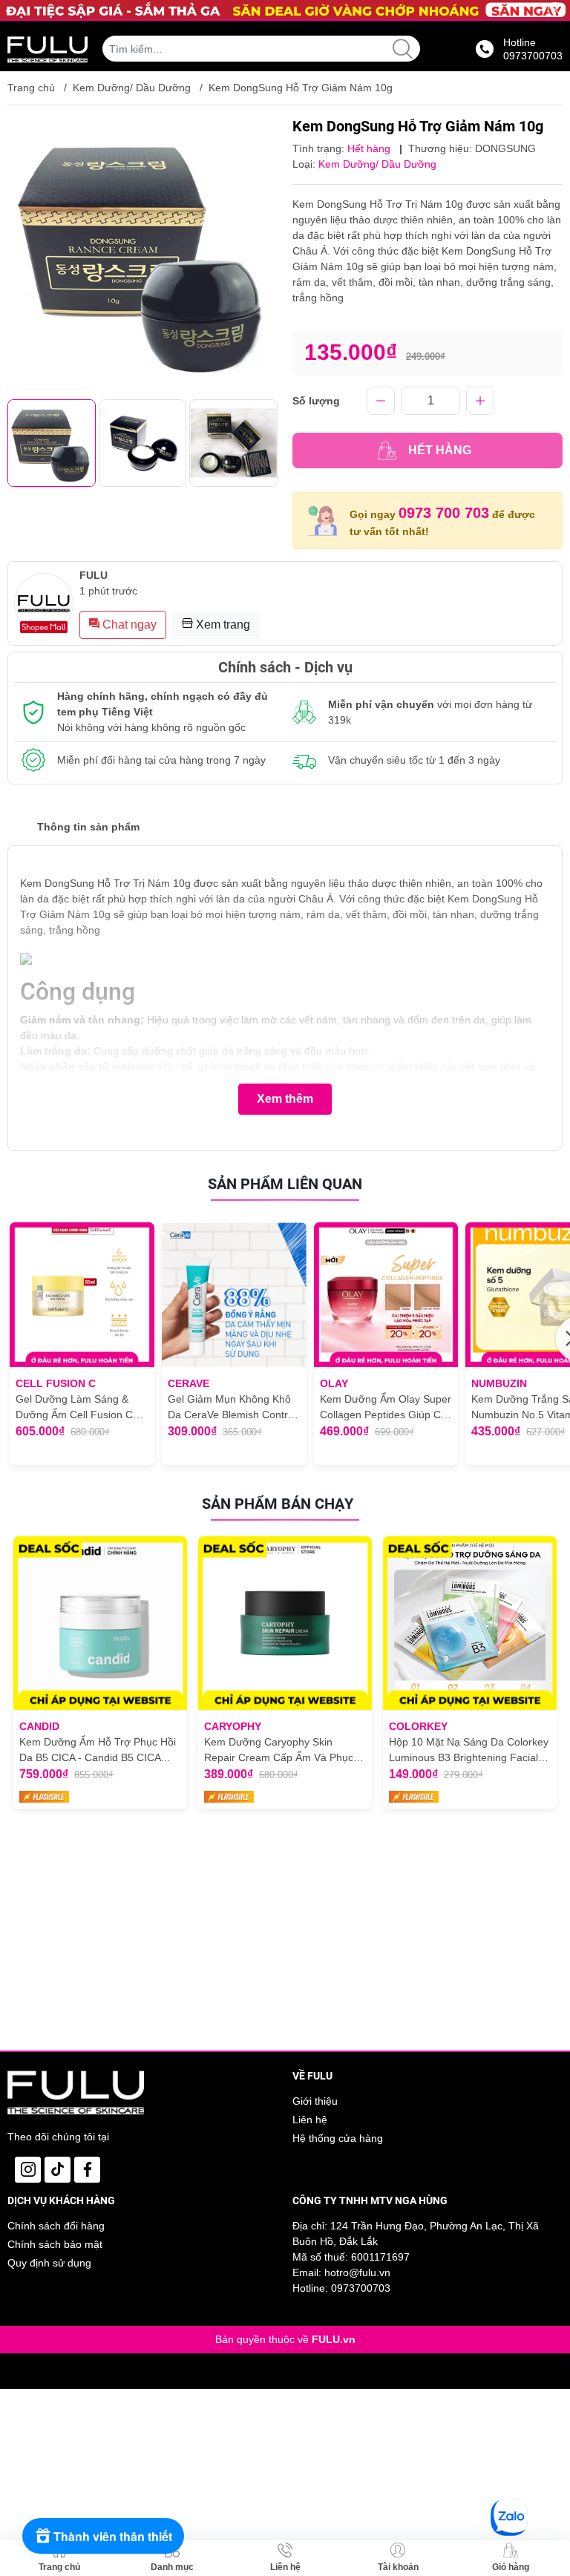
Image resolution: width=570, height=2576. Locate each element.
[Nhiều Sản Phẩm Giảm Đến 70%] (285, 10)
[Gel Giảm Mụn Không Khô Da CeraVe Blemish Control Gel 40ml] (234, 1295)
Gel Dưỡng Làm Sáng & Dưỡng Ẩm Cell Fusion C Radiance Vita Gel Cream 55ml (75, 1408)
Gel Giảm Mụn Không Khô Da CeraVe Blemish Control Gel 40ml (232, 1408)
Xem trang (222, 625)
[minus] (381, 401)
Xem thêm (285, 1099)
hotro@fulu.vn (357, 2272)
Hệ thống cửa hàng (338, 2138)
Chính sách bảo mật (55, 2244)
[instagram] (28, 2170)
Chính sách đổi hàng (56, 2226)
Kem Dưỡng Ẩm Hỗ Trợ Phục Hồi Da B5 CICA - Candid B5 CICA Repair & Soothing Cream (98, 1751)
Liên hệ (310, 2120)
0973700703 (361, 2288)
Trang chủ (31, 88)
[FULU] (47, 49)
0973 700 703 (444, 513)
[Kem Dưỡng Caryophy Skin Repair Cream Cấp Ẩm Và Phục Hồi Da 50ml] (285, 1623)
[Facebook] (87, 2170)
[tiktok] (58, 2170)
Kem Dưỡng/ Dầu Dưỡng (132, 88)
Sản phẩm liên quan (285, 1184)
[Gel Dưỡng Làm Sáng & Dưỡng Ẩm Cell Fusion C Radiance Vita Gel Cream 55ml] (82, 1295)
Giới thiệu (315, 2101)
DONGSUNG (505, 148)
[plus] (480, 401)
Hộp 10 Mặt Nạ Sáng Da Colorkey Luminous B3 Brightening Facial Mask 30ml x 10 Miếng (469, 1751)
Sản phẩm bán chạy (278, 1504)
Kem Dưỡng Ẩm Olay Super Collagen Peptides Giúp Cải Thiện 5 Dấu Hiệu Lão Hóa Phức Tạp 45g (386, 1408)
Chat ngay (128, 625)
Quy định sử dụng (49, 2263)
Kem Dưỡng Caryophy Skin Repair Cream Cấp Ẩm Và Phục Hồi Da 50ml (279, 1751)
